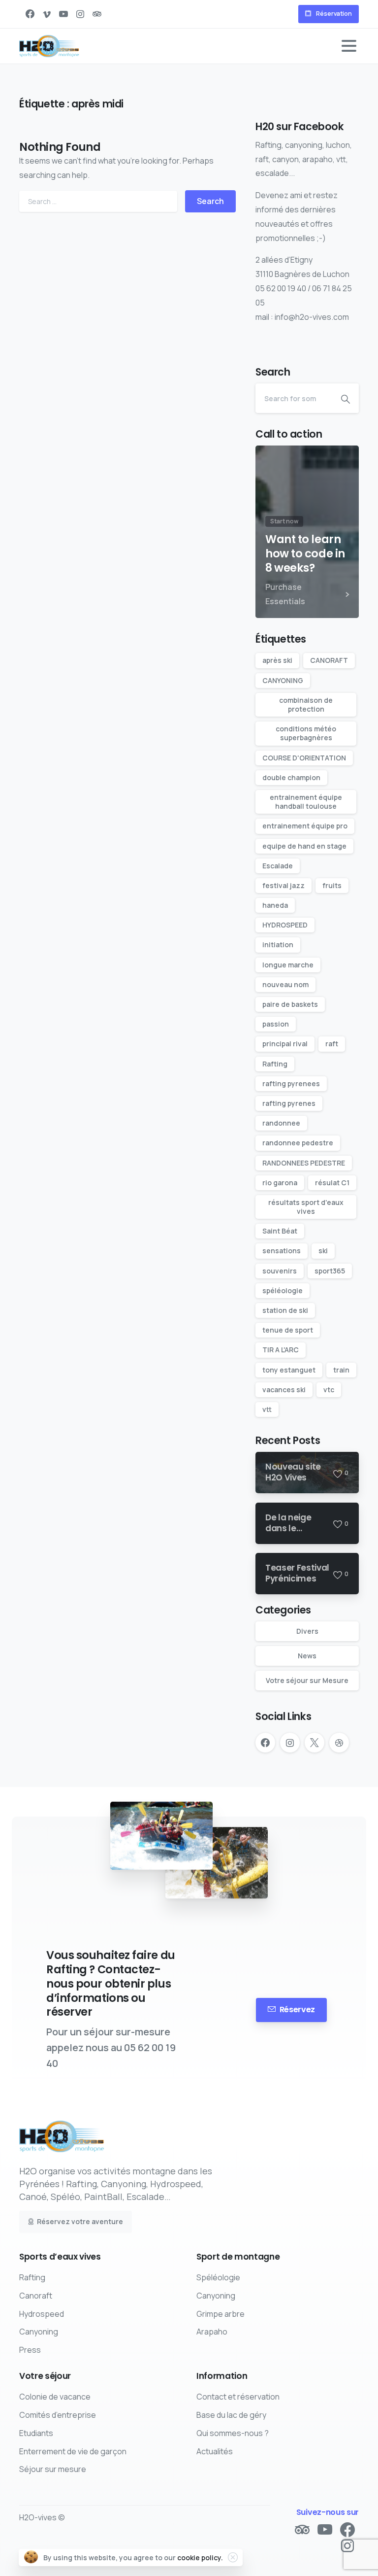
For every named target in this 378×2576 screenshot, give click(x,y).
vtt (267, 1409)
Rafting (275, 1064)
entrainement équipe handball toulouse (306, 802)
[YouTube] (63, 14)
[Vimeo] (47, 14)
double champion (291, 777)
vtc (329, 1390)
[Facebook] (30, 14)
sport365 (330, 1271)
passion (276, 1024)
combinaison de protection (306, 704)
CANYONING (283, 680)
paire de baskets (290, 1004)
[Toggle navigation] (349, 46)
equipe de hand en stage (304, 846)
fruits (332, 885)
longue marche (288, 965)
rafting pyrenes (289, 1103)
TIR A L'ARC (281, 1350)
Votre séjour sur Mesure (307, 1680)
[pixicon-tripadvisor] (302, 2530)
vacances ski (284, 1390)
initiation (278, 945)
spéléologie (283, 1290)
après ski (277, 660)
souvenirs (280, 1271)
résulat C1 (332, 1183)
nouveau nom (285, 984)
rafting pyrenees (291, 1083)
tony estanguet (289, 1370)
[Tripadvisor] (97, 14)
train (341, 1370)
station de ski (285, 1310)
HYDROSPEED (285, 925)
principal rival (285, 1044)
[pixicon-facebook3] (347, 2530)
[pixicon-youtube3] (325, 2530)
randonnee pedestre (298, 1143)
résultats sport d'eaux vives (306, 1207)
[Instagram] (80, 14)
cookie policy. (200, 2558)
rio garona (280, 1183)
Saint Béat (280, 1231)
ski (323, 1251)
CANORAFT (329, 660)
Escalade (278, 866)
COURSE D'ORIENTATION (304, 758)
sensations (282, 1251)
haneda (275, 905)
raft (332, 1044)
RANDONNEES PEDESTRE (304, 1163)
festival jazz (283, 885)
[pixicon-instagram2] (347, 2546)
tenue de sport (288, 1330)
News (307, 1656)
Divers (307, 1631)
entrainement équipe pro (305, 826)
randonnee (281, 1123)
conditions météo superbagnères (306, 733)
